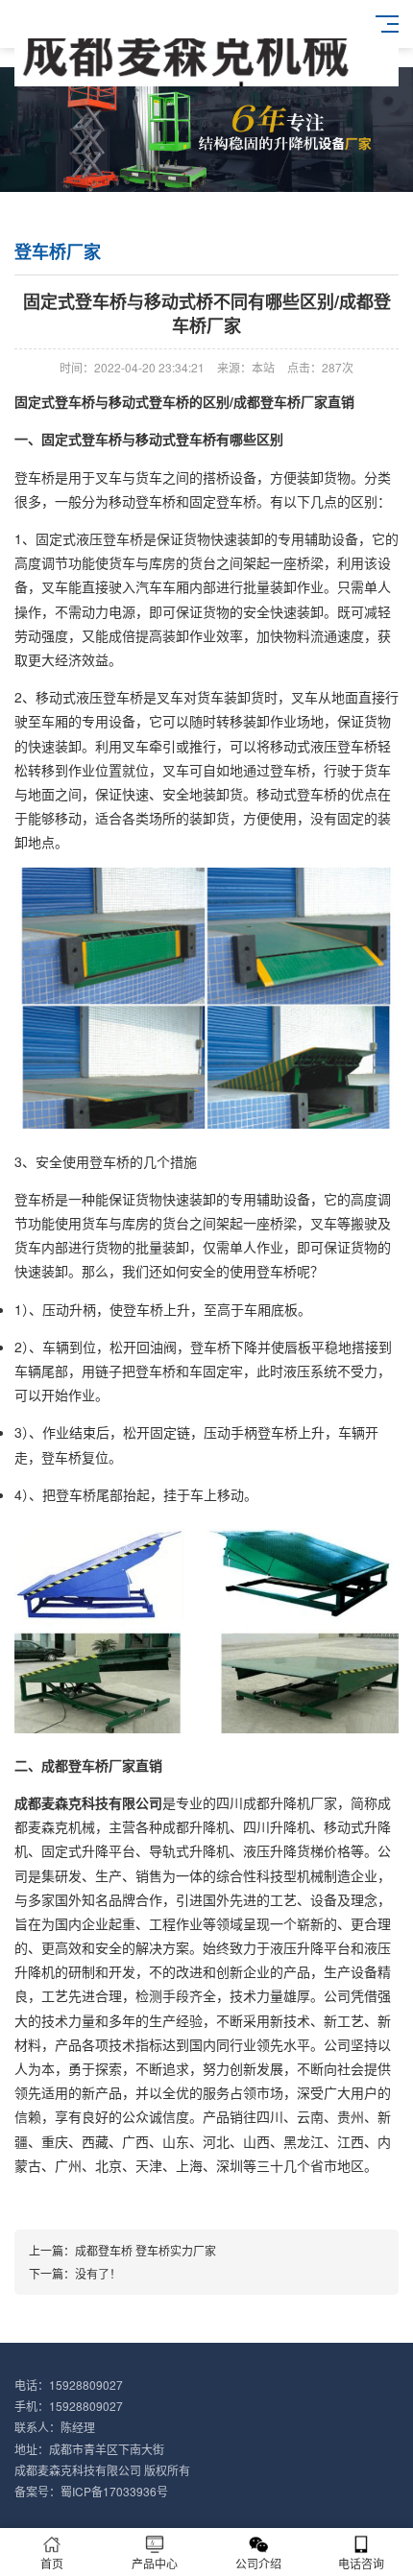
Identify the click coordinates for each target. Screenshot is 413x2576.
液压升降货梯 (283, 1850)
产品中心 (155, 2563)
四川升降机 (277, 1826)
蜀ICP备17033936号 (114, 2491)
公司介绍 (258, 2563)
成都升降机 (277, 1802)
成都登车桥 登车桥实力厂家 (146, 2250)
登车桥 (35, 477)
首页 (52, 2563)
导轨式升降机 (189, 1850)
